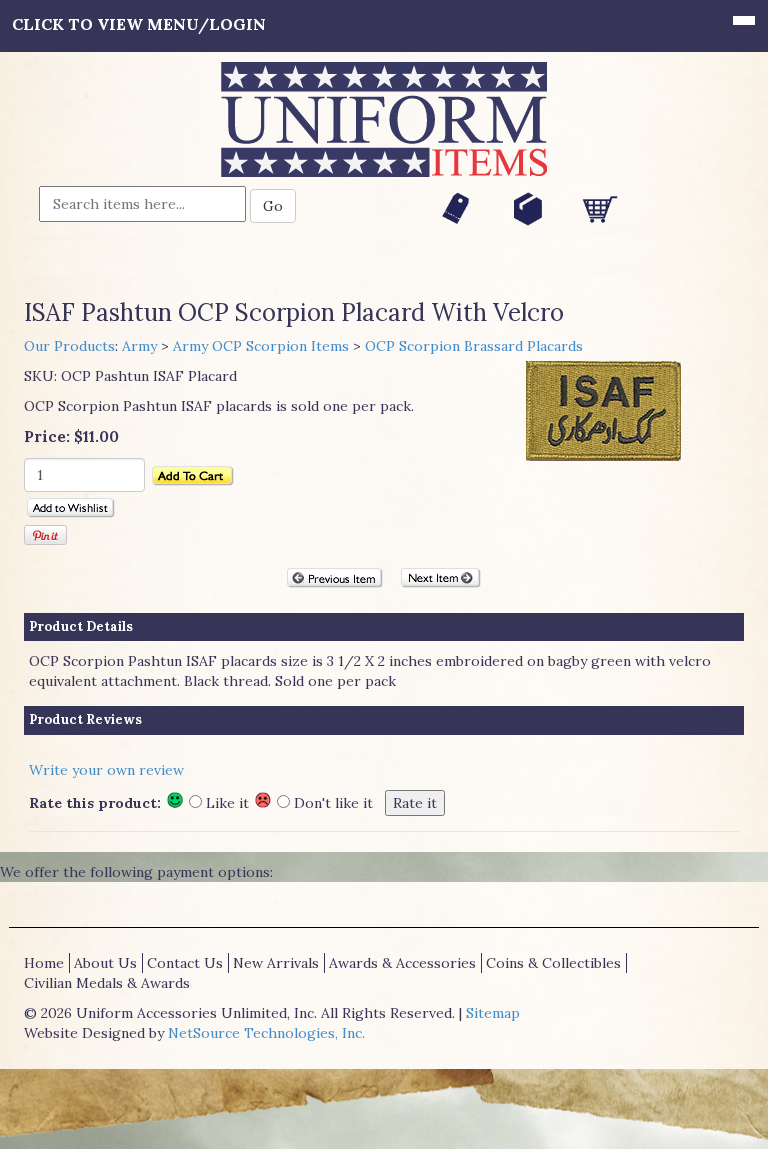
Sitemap (493, 1013)
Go (273, 206)
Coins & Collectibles (553, 963)
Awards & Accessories (402, 963)
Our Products (69, 346)
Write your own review (106, 770)
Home (44, 963)
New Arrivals (276, 963)
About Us (105, 963)
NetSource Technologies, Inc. (266, 1033)
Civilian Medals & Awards (107, 983)
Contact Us (185, 963)
